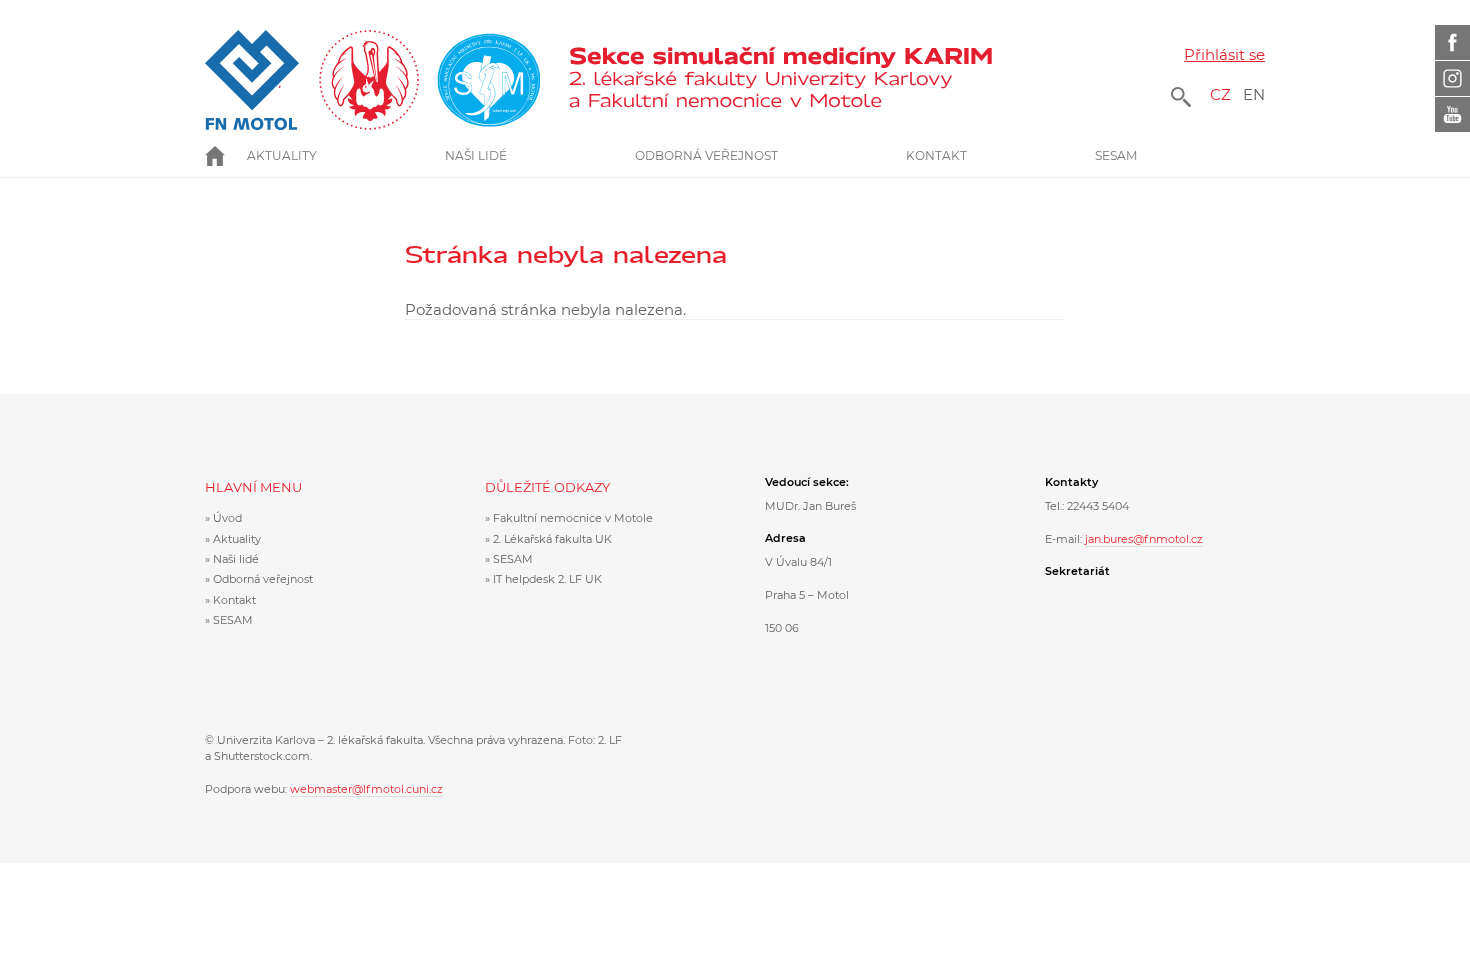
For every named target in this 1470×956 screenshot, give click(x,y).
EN (1254, 94)
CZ (1220, 94)
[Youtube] (1452, 114)
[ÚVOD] (226, 156)
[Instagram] (1452, 78)
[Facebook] (1452, 42)
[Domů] (787, 80)
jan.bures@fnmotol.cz (1144, 539)
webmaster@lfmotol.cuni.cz (366, 789)
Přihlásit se (1224, 54)
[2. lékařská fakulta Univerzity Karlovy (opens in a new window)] (372, 80)
